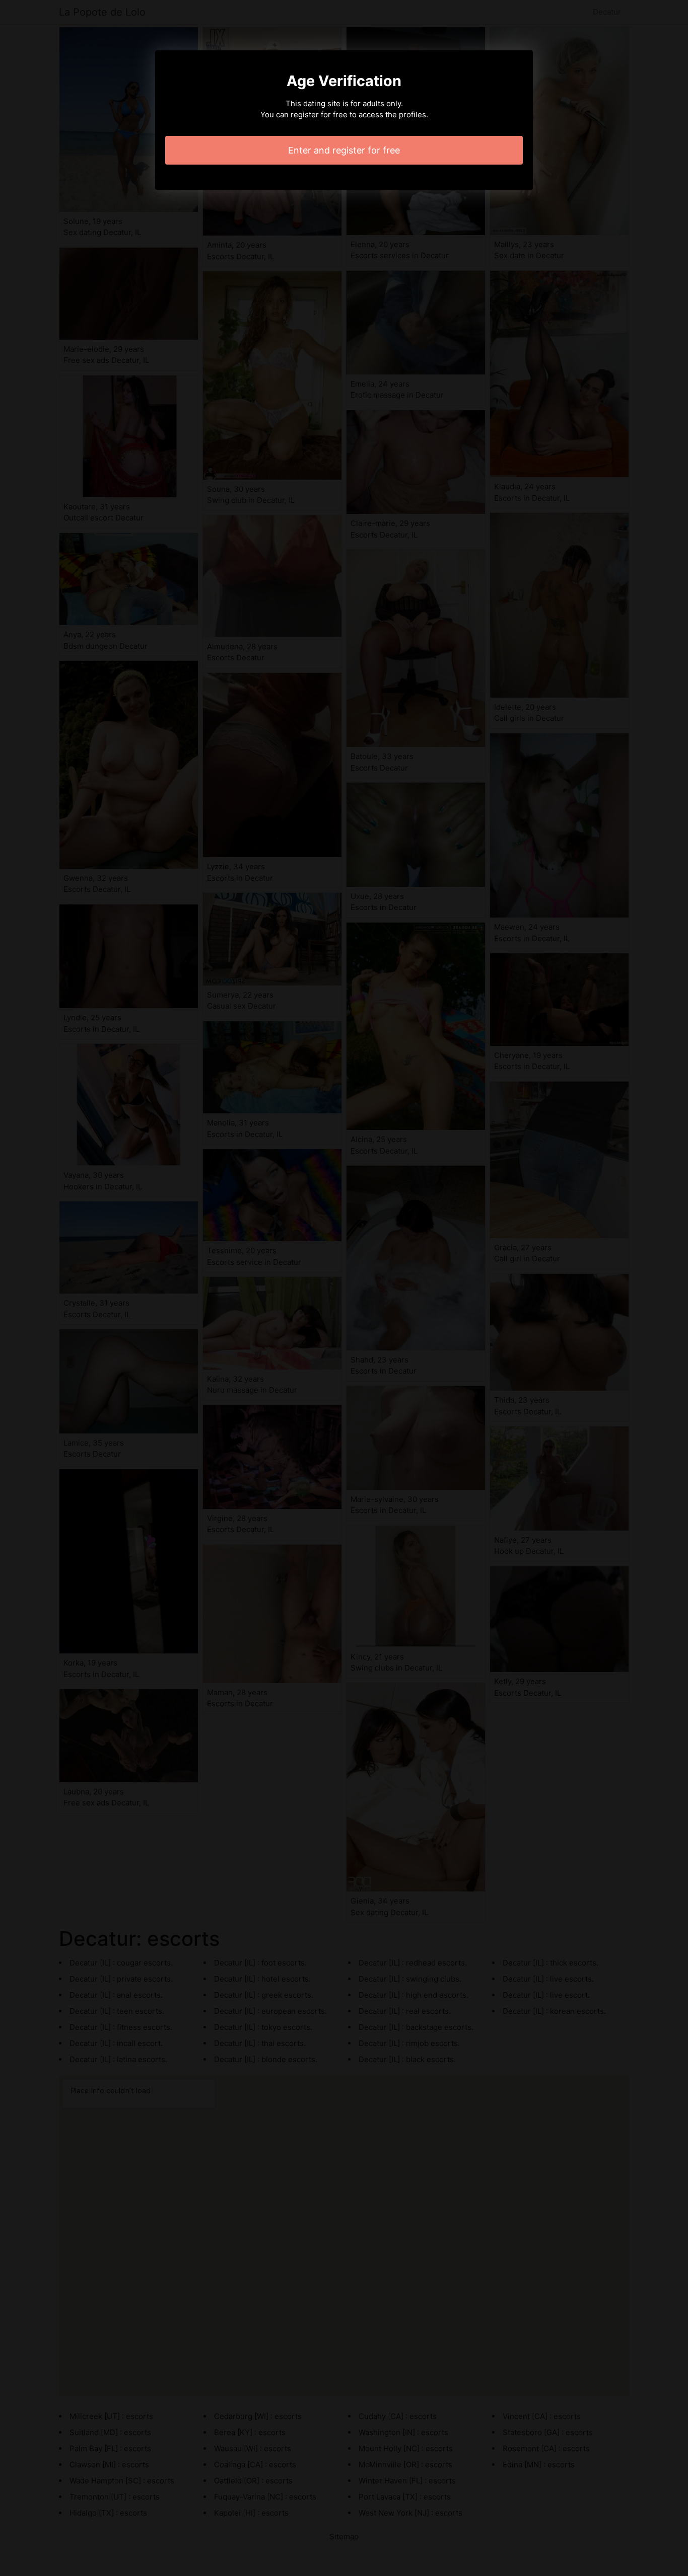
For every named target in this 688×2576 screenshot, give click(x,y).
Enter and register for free (344, 150)
